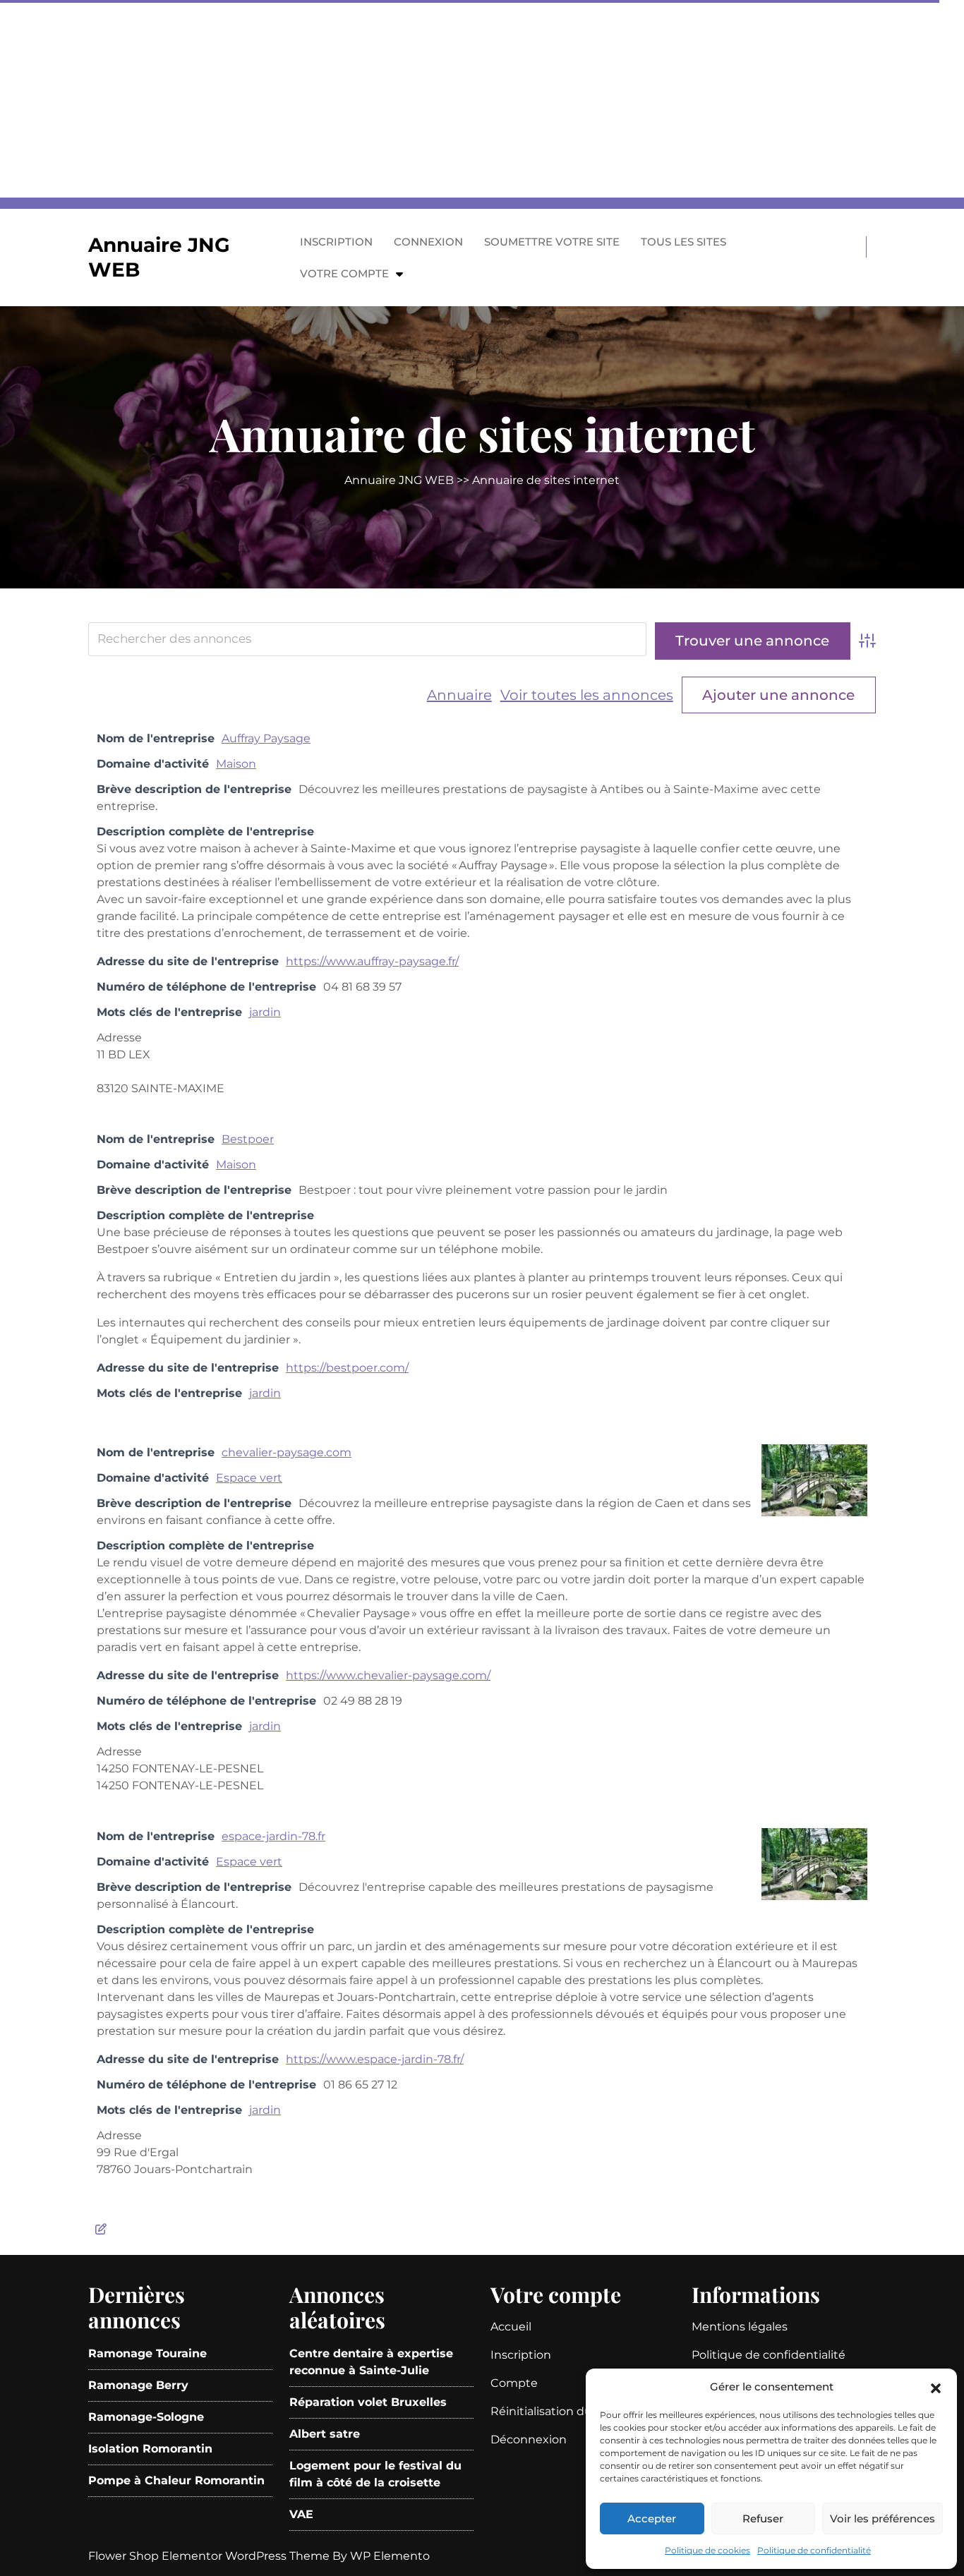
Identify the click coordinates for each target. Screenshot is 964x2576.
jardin (265, 1012)
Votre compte (344, 273)
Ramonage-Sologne (146, 2417)
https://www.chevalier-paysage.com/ (388, 1675)
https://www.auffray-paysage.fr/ (372, 961)
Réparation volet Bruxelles (368, 2402)
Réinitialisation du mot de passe (581, 2411)
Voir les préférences (882, 2518)
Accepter (652, 2518)
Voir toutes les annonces (587, 695)
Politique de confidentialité (814, 2550)
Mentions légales (740, 2327)
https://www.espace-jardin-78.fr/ (375, 2059)
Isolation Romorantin (150, 2449)
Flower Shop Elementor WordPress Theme (210, 2556)
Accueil (511, 2327)
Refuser (763, 2518)
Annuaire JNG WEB (399, 480)
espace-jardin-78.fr (273, 1836)
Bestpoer (248, 1139)
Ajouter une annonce (778, 695)
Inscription (336, 242)
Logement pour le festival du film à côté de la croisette (375, 2474)
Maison (236, 764)
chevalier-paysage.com (287, 1452)
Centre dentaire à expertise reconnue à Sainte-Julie (371, 2362)
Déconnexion (529, 2439)
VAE (301, 2514)
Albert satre (325, 2434)
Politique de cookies (707, 2550)
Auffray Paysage (266, 738)
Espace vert (249, 1478)
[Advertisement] (423, 99)
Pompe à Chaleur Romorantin (176, 2480)
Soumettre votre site (552, 242)
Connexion (428, 242)
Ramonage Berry (138, 2385)
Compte (514, 2383)
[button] (936, 2387)
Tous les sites (683, 242)
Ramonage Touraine (147, 2353)
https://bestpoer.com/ (347, 1368)
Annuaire (459, 695)
